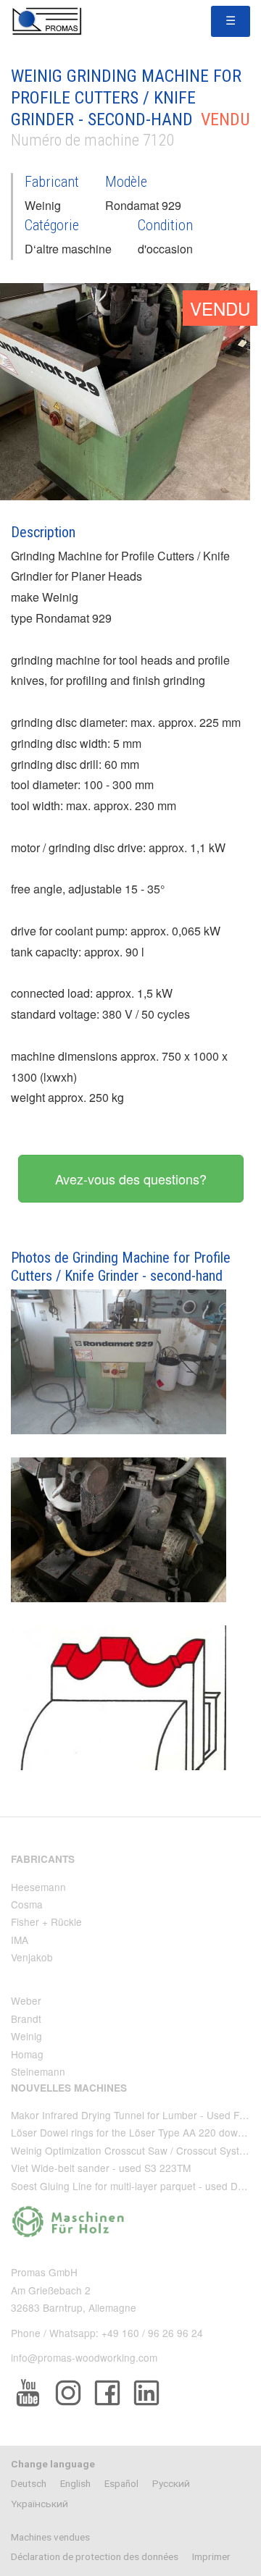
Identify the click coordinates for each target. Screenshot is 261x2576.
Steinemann (38, 2071)
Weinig (26, 2036)
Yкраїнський (40, 2504)
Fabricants (43, 1859)
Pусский (171, 2483)
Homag (27, 2054)
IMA (20, 1940)
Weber (26, 2000)
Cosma (27, 1904)
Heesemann (38, 1887)
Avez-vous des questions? (131, 1179)
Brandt (26, 2019)
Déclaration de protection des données (95, 2556)
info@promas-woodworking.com (84, 2357)
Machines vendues (50, 2537)
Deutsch (29, 2483)
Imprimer (211, 2556)
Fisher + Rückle (46, 1922)
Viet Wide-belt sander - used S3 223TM (101, 2168)
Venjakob (32, 1957)
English (75, 2483)
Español (121, 2483)
